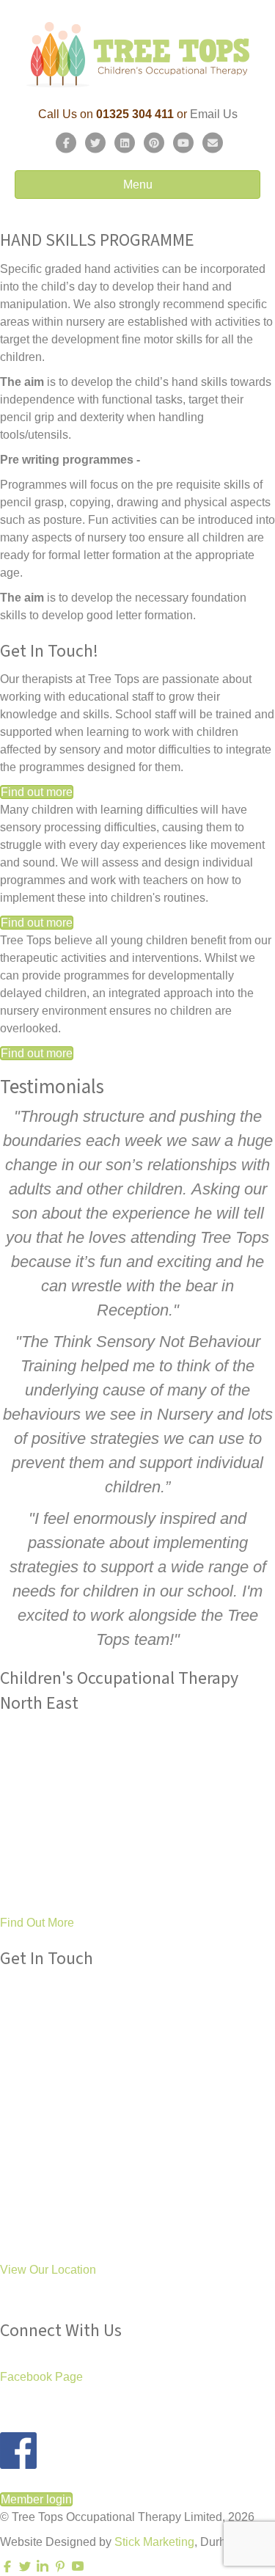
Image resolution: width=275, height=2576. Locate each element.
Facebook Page (41, 2377)
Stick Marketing (154, 2542)
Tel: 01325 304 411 (49, 2029)
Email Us (214, 114)
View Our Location (48, 2270)
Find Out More (37, 1923)
